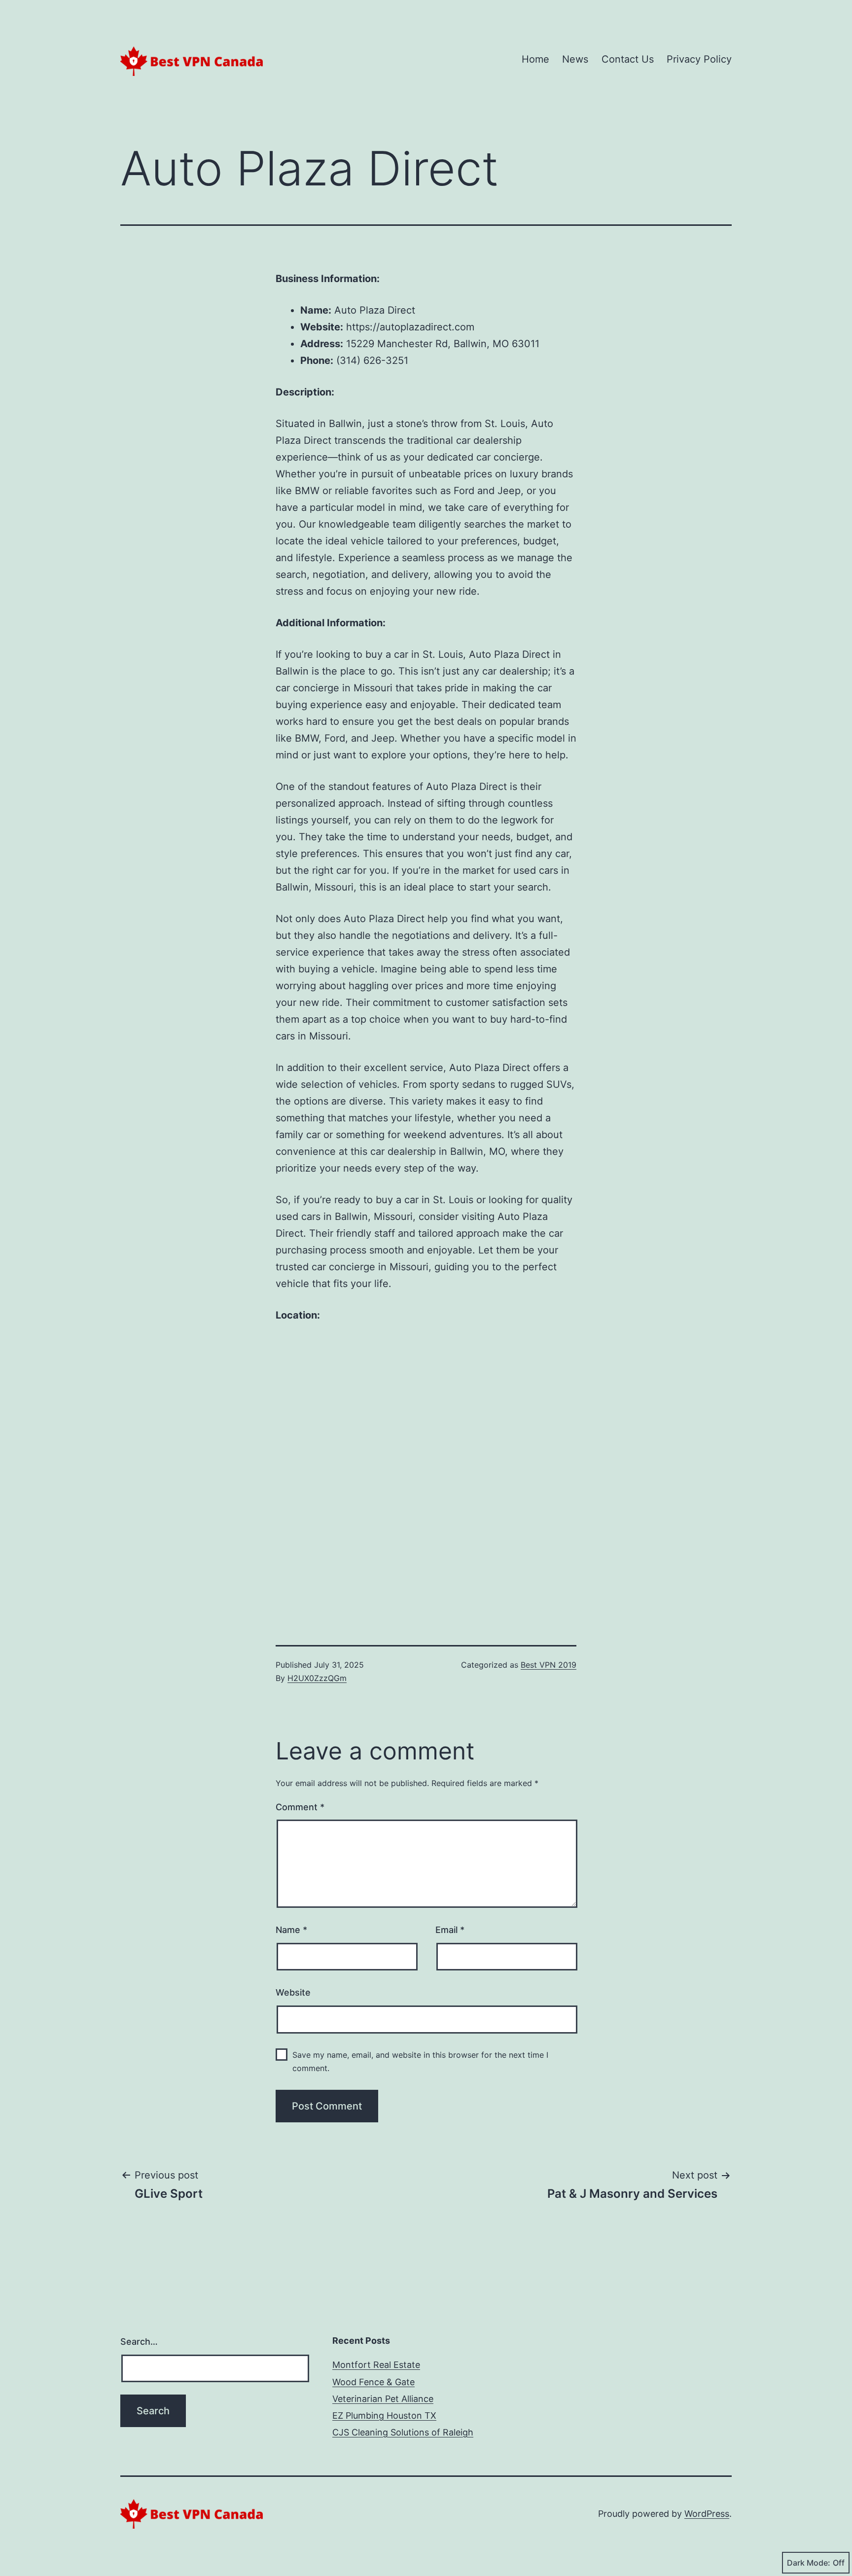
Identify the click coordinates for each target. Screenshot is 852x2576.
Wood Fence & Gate (373, 2382)
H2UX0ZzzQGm (317, 1678)
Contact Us (628, 59)
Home (535, 59)
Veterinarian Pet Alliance (383, 2399)
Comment (300, 1807)
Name (291, 1930)
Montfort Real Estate (376, 2365)
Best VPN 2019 (549, 1665)
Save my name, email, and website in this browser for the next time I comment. (420, 2061)
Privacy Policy (699, 59)
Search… (139, 2342)
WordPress (707, 2514)
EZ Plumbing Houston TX (384, 2415)
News (575, 59)
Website (293, 1992)
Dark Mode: (809, 2563)
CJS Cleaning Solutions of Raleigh (403, 2432)
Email (450, 1930)
